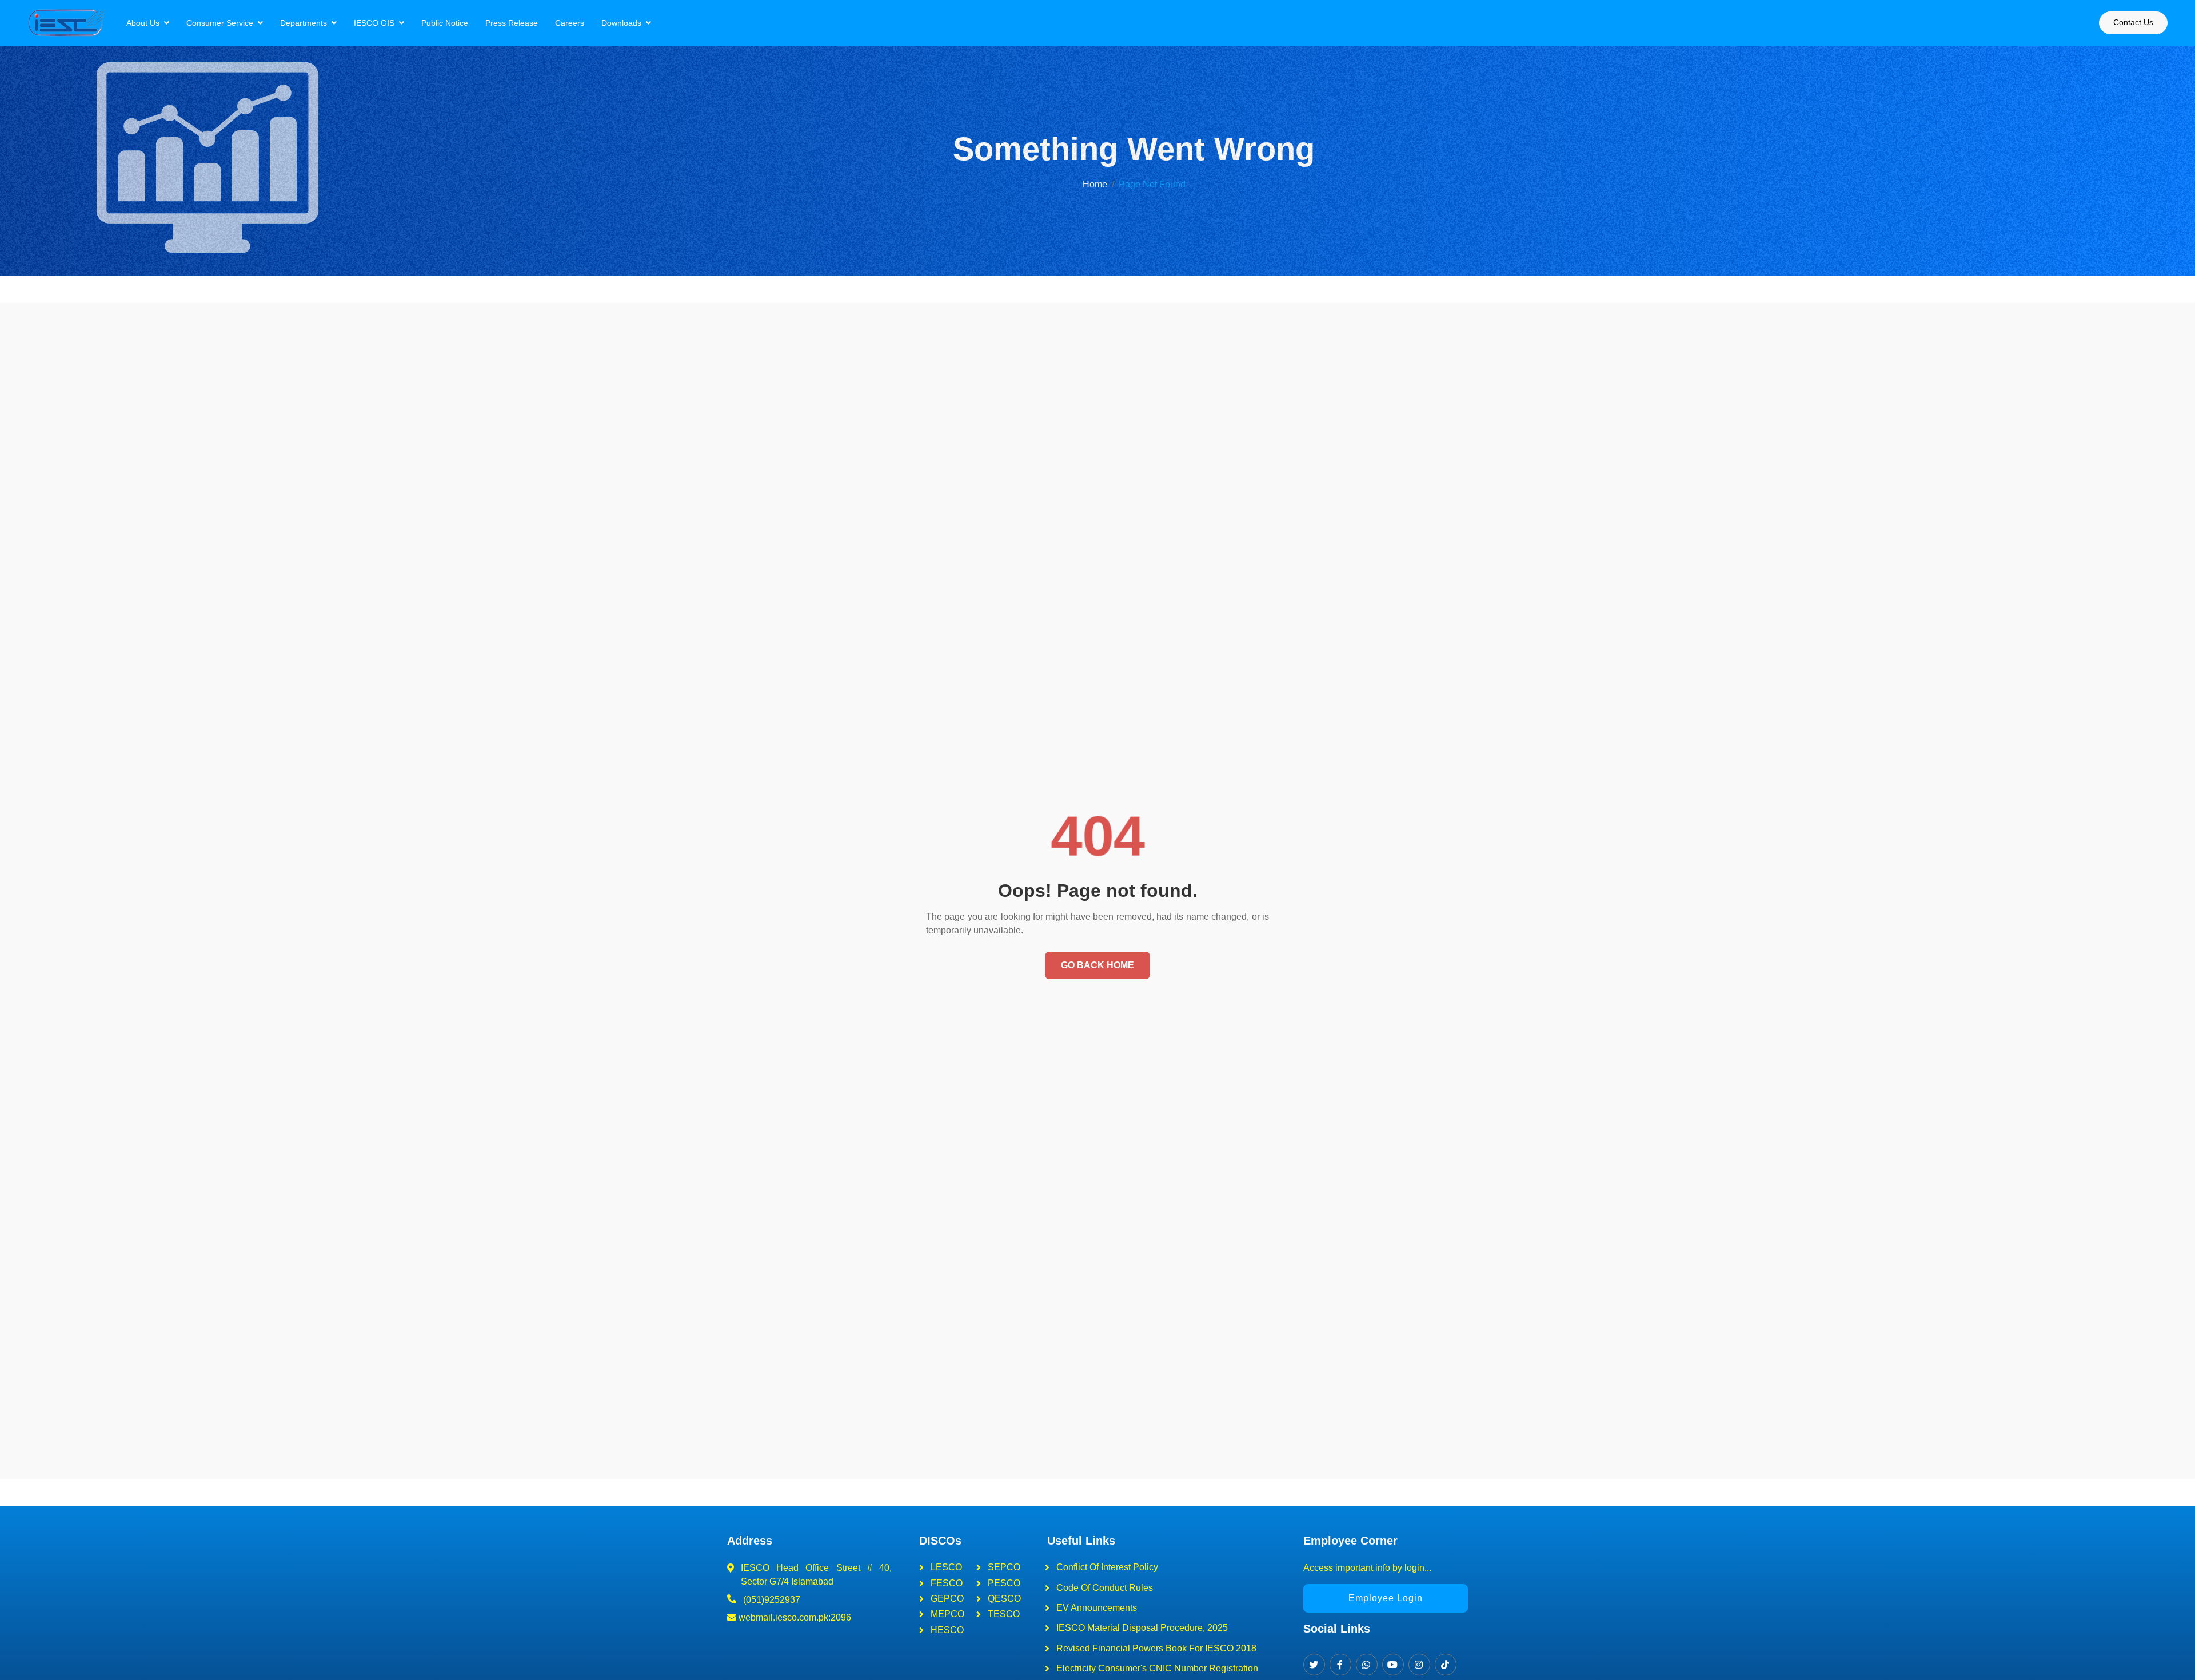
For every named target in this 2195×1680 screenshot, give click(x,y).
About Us (143, 23)
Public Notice (445, 23)
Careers (570, 23)
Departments (304, 23)
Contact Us (2133, 22)
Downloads (621, 23)
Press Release (512, 23)
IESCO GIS (374, 23)
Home (1095, 184)
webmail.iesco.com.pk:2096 (794, 1617)
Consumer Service (220, 23)
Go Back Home (1097, 965)
